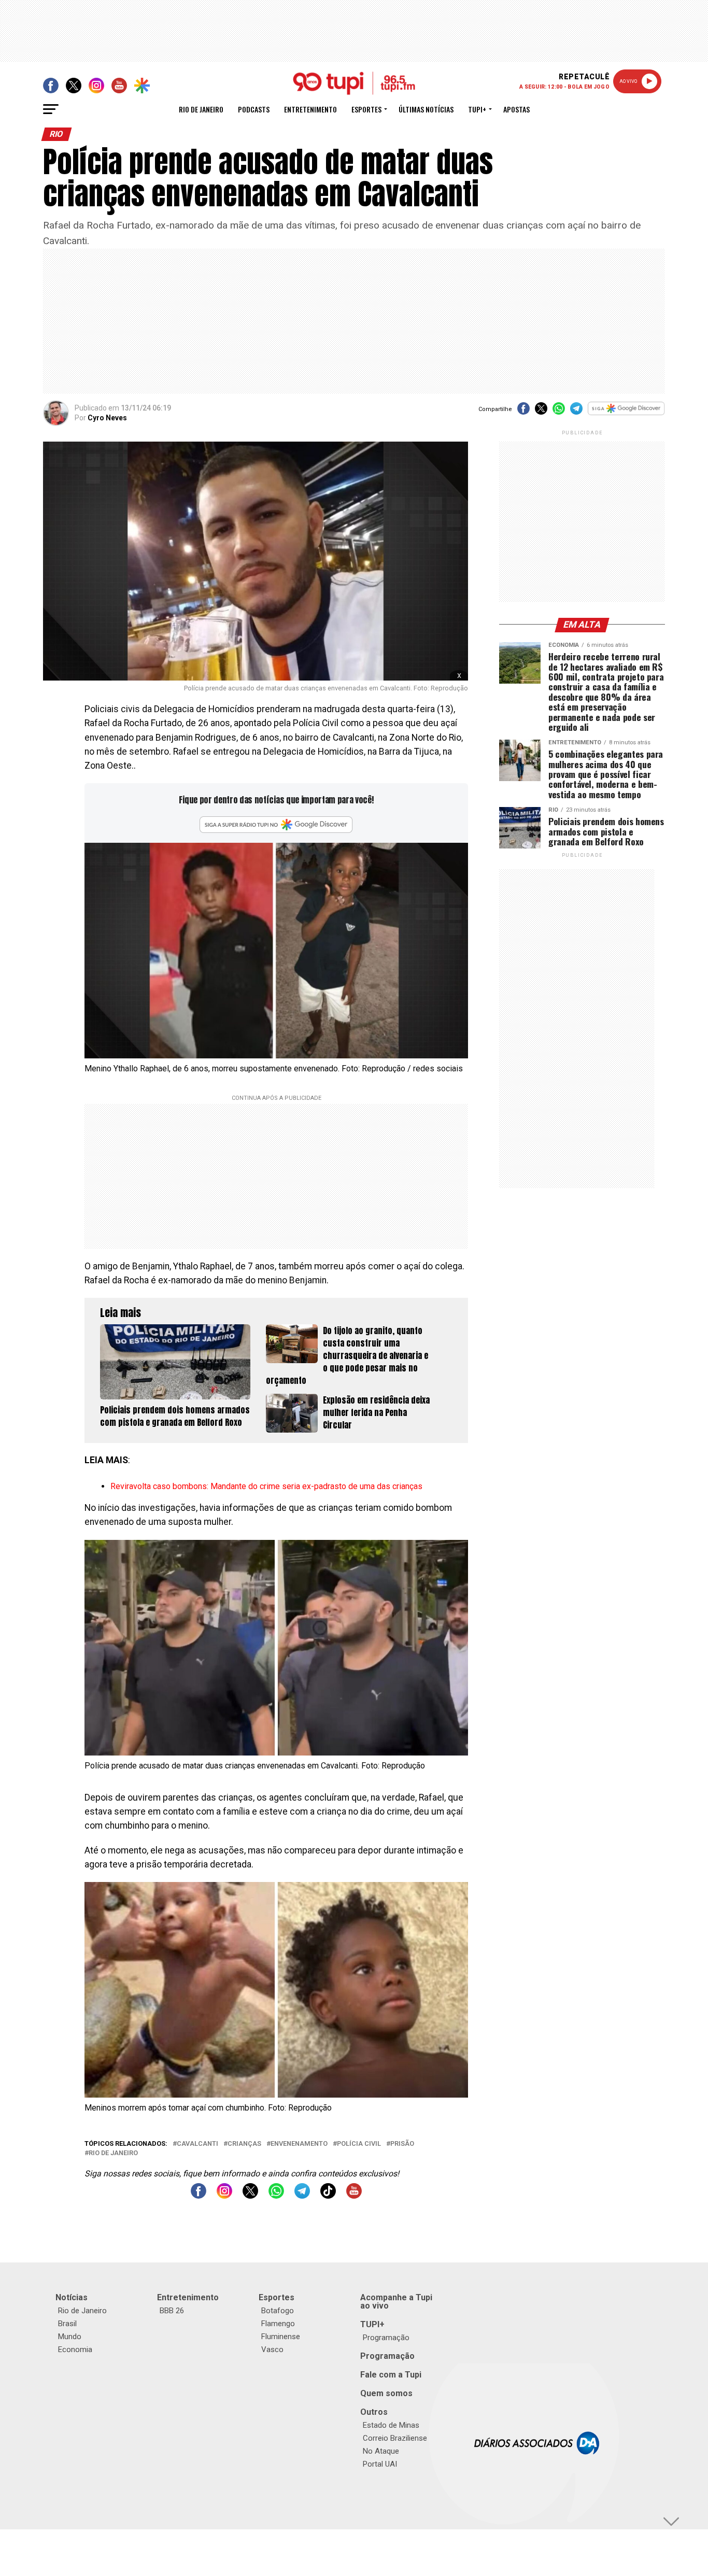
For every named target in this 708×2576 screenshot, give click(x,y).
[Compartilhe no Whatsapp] (559, 412)
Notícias (72, 2297)
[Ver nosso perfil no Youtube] (354, 2196)
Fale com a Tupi (391, 2375)
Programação (386, 2338)
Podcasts (254, 109)
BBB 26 (172, 2311)
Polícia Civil (359, 2144)
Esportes (366, 109)
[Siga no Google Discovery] (626, 414)
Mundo (70, 2337)
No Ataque (381, 2451)
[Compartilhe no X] (541, 412)
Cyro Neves (107, 418)
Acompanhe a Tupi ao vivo (396, 2302)
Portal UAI (380, 2464)
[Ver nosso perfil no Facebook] (199, 2196)
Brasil (67, 2324)
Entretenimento (310, 109)
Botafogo (278, 2311)
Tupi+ (477, 109)
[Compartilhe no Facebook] (523, 412)
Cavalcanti (197, 2144)
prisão (402, 2144)
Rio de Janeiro (201, 109)
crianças (244, 2144)
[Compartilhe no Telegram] (576, 412)
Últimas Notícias (426, 109)
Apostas (516, 109)
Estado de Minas (391, 2425)
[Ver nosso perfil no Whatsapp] (276, 2196)
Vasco (272, 2349)
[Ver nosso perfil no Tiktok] (328, 2196)
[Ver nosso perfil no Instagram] (224, 2196)
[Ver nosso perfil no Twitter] (250, 2196)
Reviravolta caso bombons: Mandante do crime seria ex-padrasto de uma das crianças (266, 1486)
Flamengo (278, 2324)
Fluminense (281, 2337)
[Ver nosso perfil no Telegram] (302, 2196)
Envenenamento (299, 2144)
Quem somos (386, 2393)
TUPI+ (372, 2324)
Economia (75, 2349)
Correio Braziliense (395, 2438)
